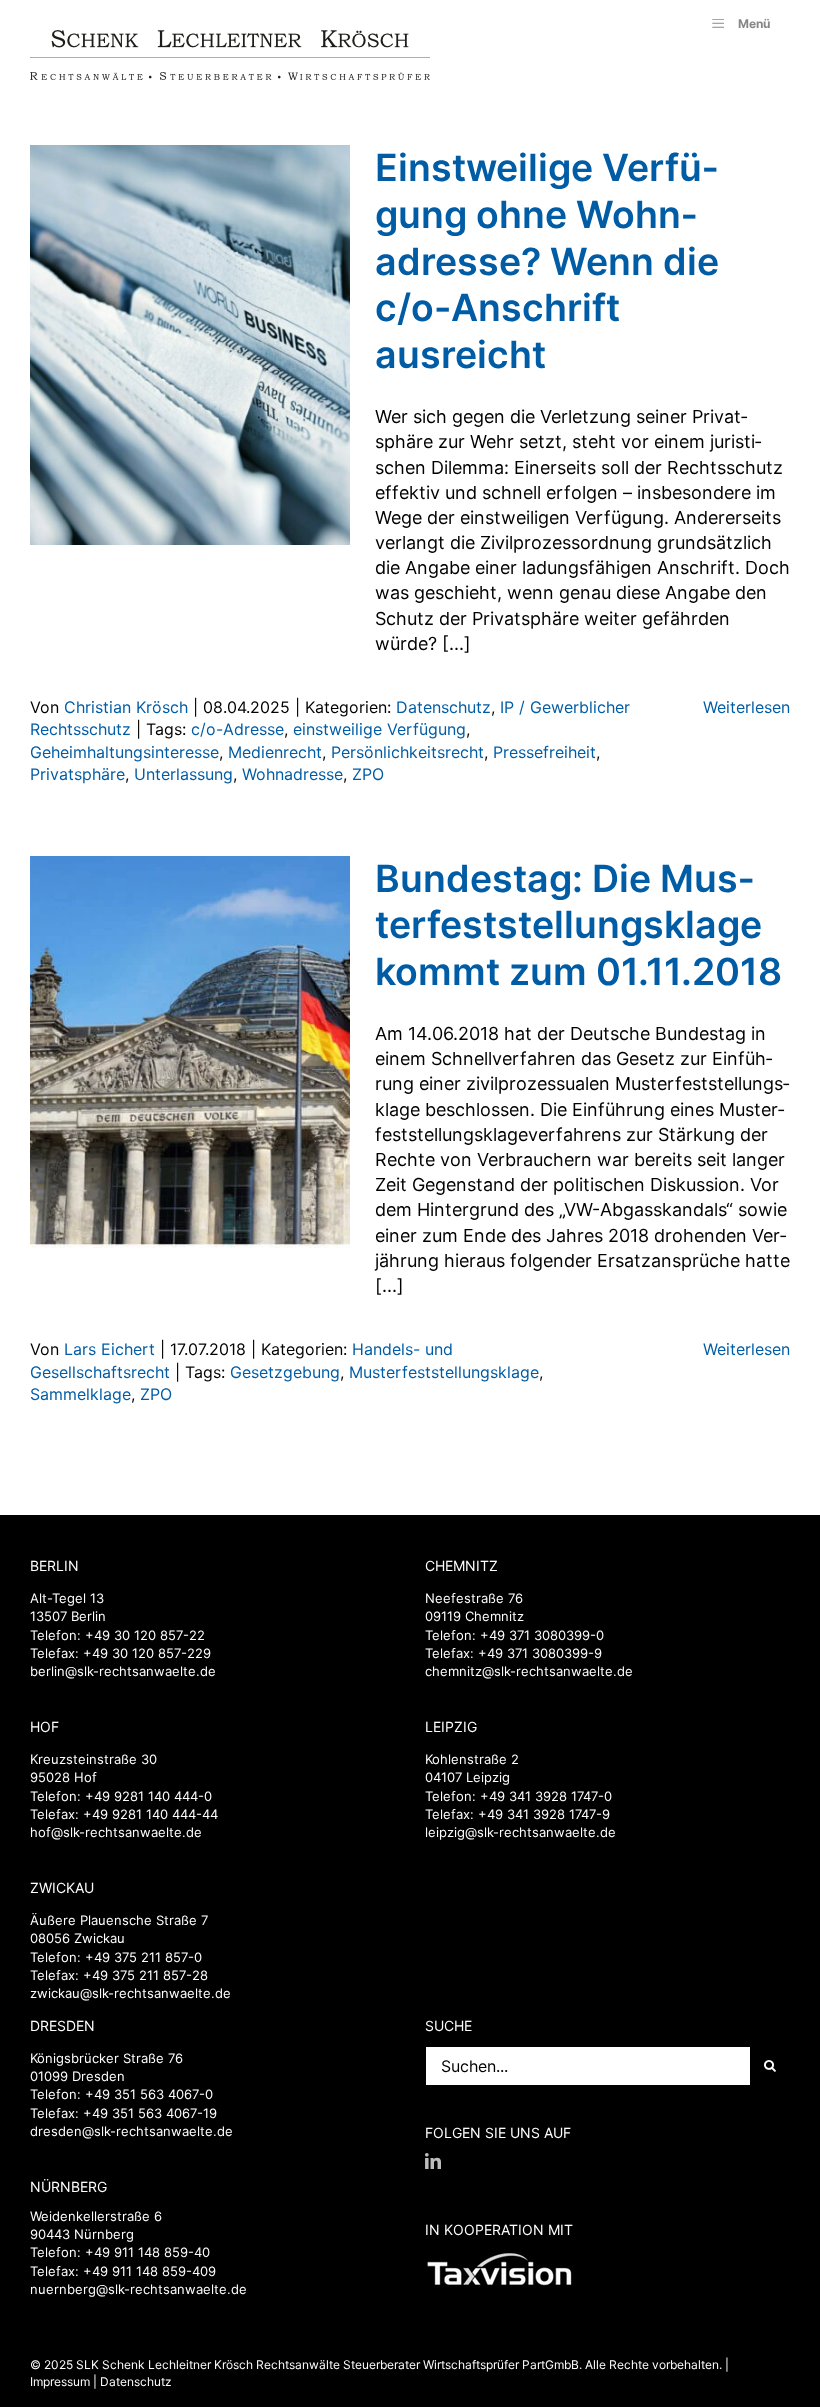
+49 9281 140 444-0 (148, 1796)
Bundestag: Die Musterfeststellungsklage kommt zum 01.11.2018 (578, 925)
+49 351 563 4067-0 (149, 2094)
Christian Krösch (126, 707)
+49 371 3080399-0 (542, 1635)
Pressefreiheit (544, 752)
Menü (754, 23)
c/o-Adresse (237, 729)
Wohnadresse (292, 774)
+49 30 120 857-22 (145, 1635)
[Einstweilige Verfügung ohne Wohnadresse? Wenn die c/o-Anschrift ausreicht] (190, 345)
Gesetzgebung (285, 1372)
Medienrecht (275, 752)
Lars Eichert (109, 1349)
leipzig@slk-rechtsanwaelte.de (520, 1832)
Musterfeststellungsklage (444, 1372)
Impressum (60, 2381)
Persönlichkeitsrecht (407, 752)
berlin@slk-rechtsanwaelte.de (123, 1671)
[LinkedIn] (433, 2161)
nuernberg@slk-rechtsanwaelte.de (138, 2289)
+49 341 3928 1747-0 (546, 1796)
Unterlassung (183, 774)
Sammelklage (80, 1394)
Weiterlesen (746, 707)
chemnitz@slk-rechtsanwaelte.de (529, 1671)
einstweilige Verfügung (379, 729)
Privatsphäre (77, 774)
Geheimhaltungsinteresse (124, 752)
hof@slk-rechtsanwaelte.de (116, 1832)
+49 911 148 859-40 (147, 2252)
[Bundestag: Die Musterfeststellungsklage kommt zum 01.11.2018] (190, 1056)
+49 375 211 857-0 (143, 1957)
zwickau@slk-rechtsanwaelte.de (130, 1993)
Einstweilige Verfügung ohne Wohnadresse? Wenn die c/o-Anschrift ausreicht (547, 261)
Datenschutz (443, 707)
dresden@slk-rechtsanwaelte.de (131, 2131)
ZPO (368, 774)
